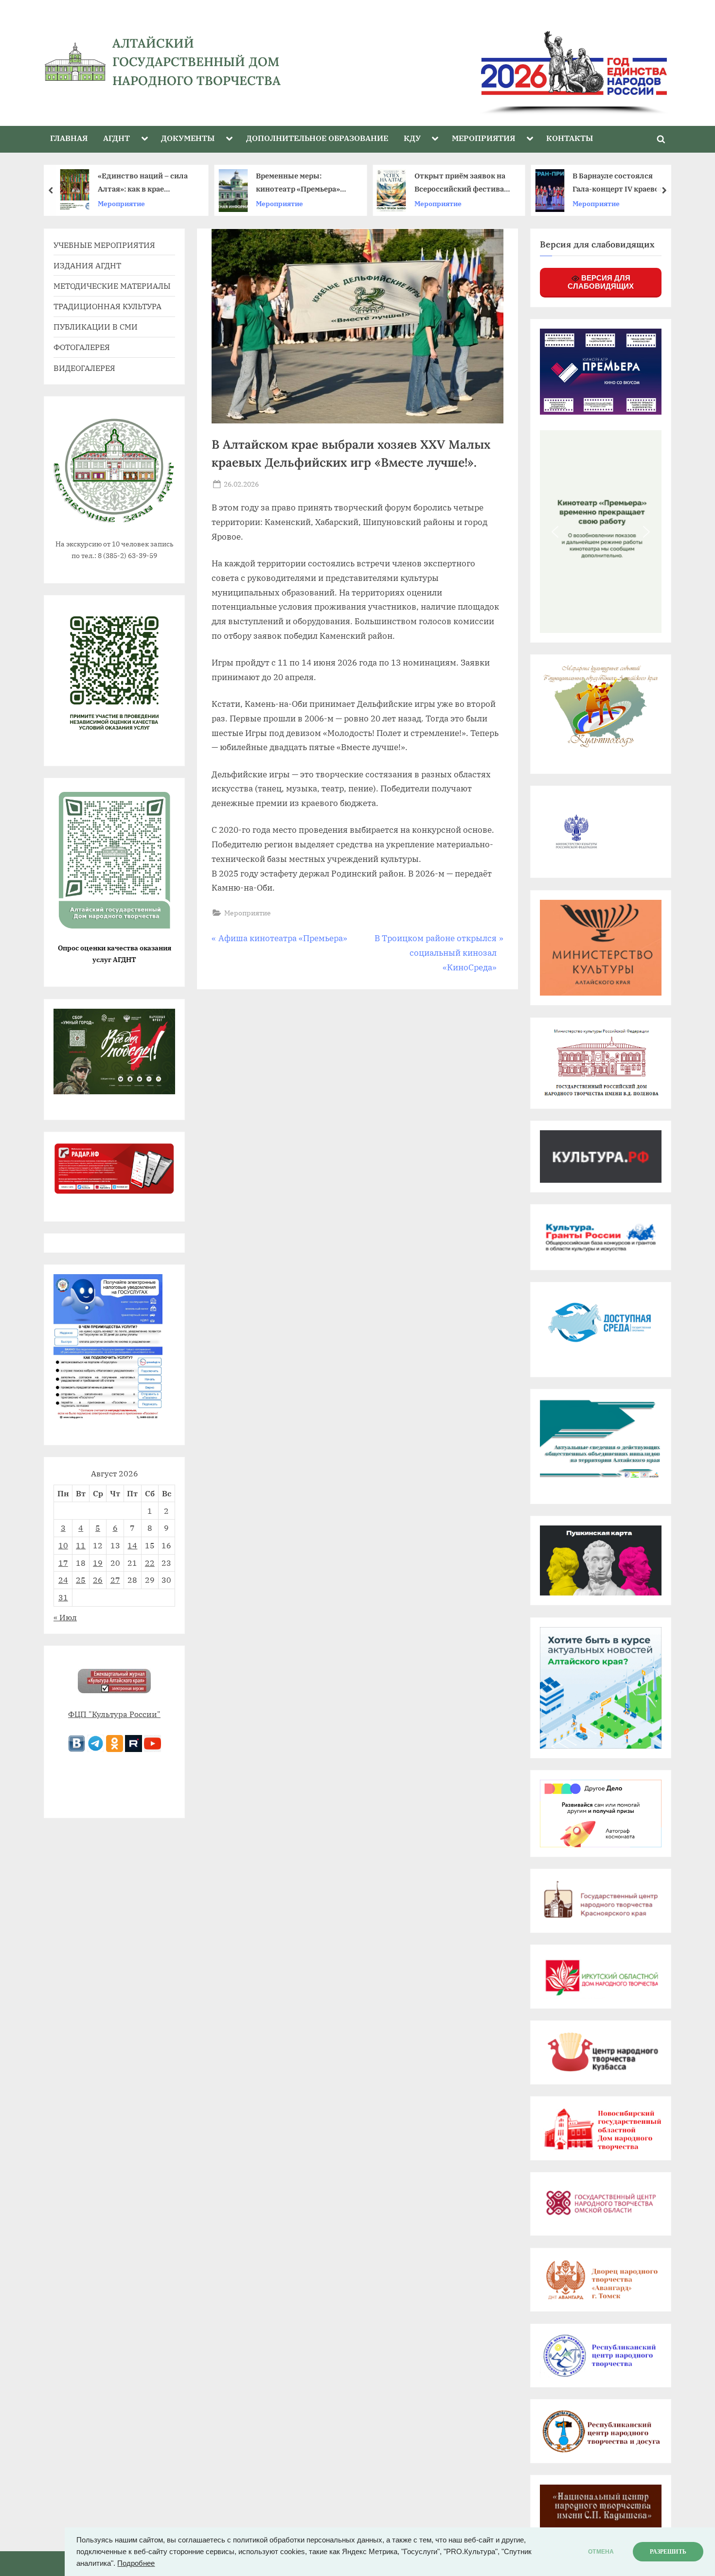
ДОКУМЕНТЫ (188, 138)
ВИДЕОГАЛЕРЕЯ (84, 368)
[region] (498, 62)
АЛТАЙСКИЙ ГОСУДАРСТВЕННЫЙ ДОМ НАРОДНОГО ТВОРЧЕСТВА (197, 62)
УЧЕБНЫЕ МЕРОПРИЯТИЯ (104, 245)
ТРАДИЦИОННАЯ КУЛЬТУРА (107, 306)
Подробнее (136, 2563)
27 (115, 1580)
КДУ (412, 138)
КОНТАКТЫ (570, 138)
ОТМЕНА (601, 2552)
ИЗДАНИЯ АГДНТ (87, 265)
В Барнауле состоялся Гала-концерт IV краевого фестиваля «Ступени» (462, 184)
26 (98, 1580)
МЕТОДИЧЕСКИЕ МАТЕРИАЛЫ (112, 286)
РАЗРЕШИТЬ (668, 2552)
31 (63, 1597)
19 (98, 1563)
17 (63, 1563)
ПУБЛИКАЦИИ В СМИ (96, 326)
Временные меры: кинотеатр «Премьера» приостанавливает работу (146, 184)
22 (150, 1563)
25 (81, 1580)
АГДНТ (116, 138)
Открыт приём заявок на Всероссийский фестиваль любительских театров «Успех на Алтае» (305, 184)
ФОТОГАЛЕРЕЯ (82, 347)
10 (63, 1545)
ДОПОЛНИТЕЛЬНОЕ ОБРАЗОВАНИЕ (317, 138)
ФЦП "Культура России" (114, 1714)
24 (63, 1580)
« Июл (65, 1617)
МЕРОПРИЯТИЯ (483, 138)
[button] (555, 532)
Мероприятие (121, 203)
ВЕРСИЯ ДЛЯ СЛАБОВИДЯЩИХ (601, 282)
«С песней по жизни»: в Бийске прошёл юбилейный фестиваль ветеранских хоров (616, 184)
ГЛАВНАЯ (69, 138)
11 (81, 1545)
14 (132, 1545)
